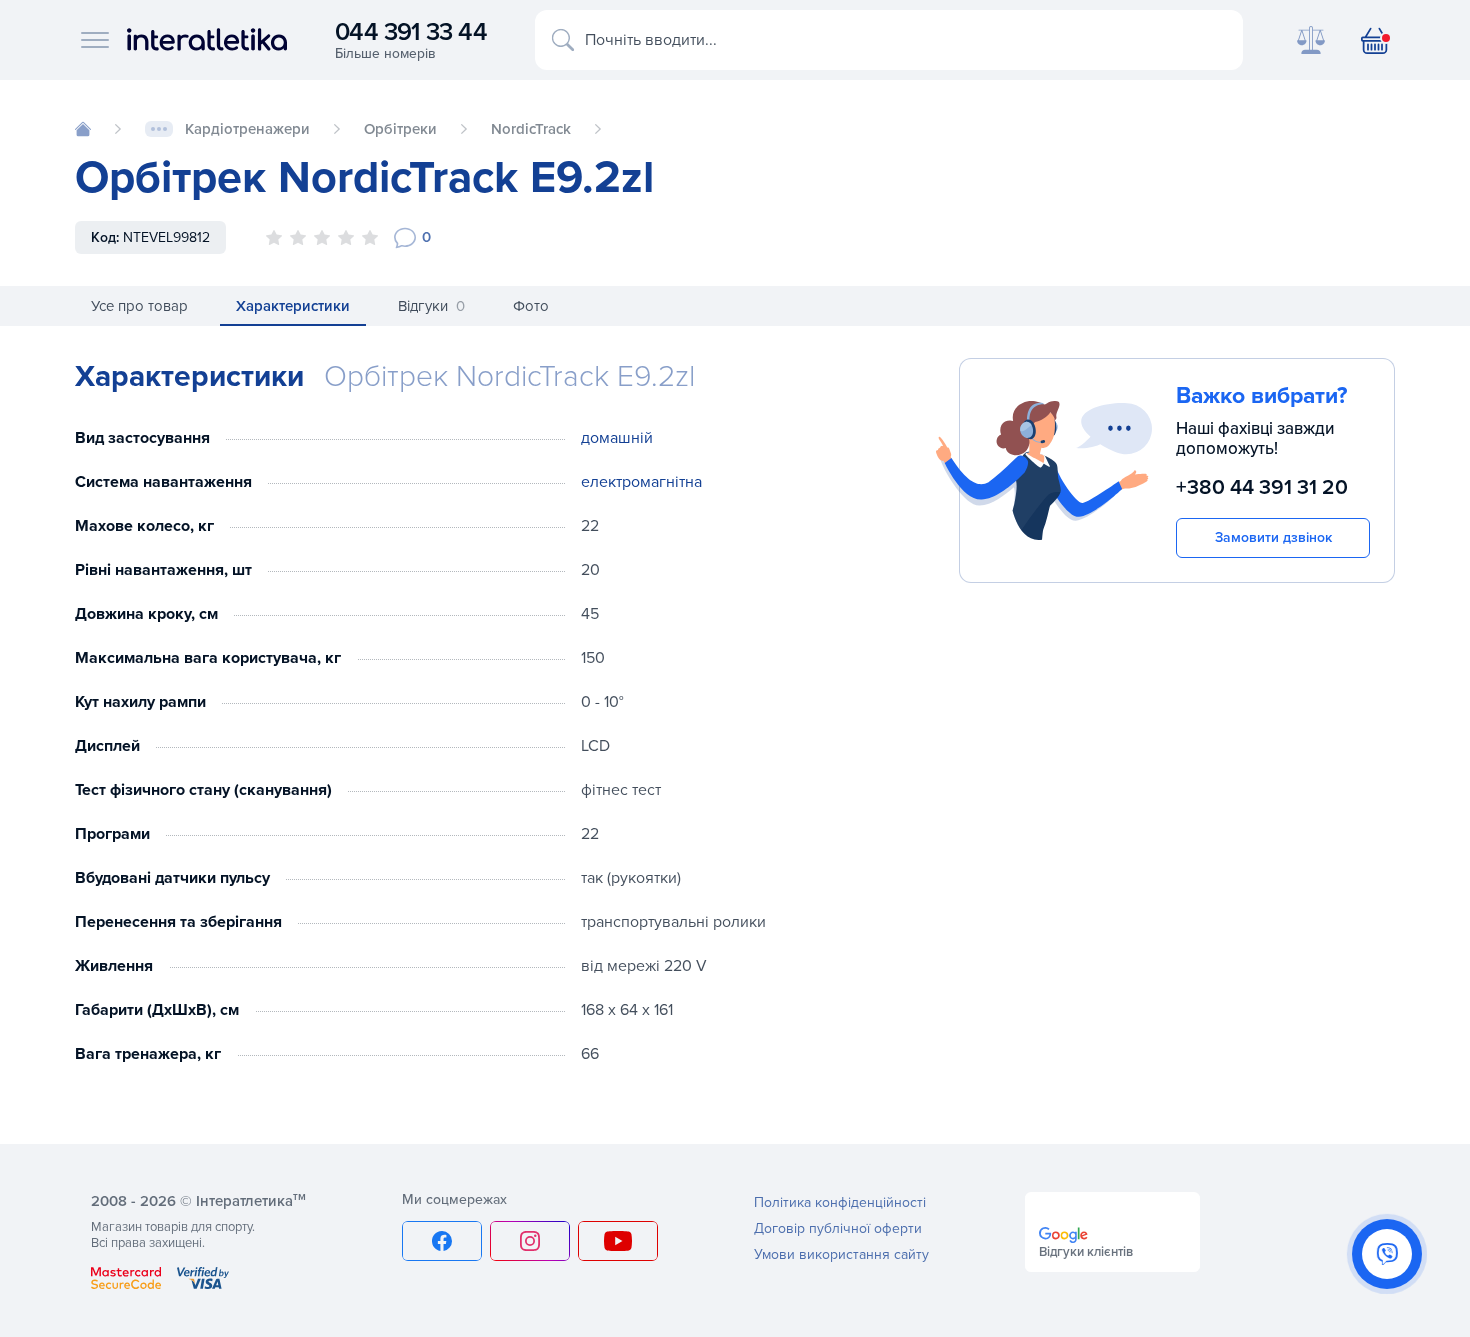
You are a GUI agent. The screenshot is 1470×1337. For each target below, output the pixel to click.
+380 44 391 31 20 (1262, 488)
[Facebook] (442, 1241)
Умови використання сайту (841, 1254)
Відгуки (431, 306)
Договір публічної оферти (838, 1228)
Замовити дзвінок (1273, 537)
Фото (531, 306)
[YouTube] (618, 1241)
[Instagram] (530, 1241)
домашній (617, 438)
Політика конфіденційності (840, 1202)
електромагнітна (641, 482)
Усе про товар (139, 306)
